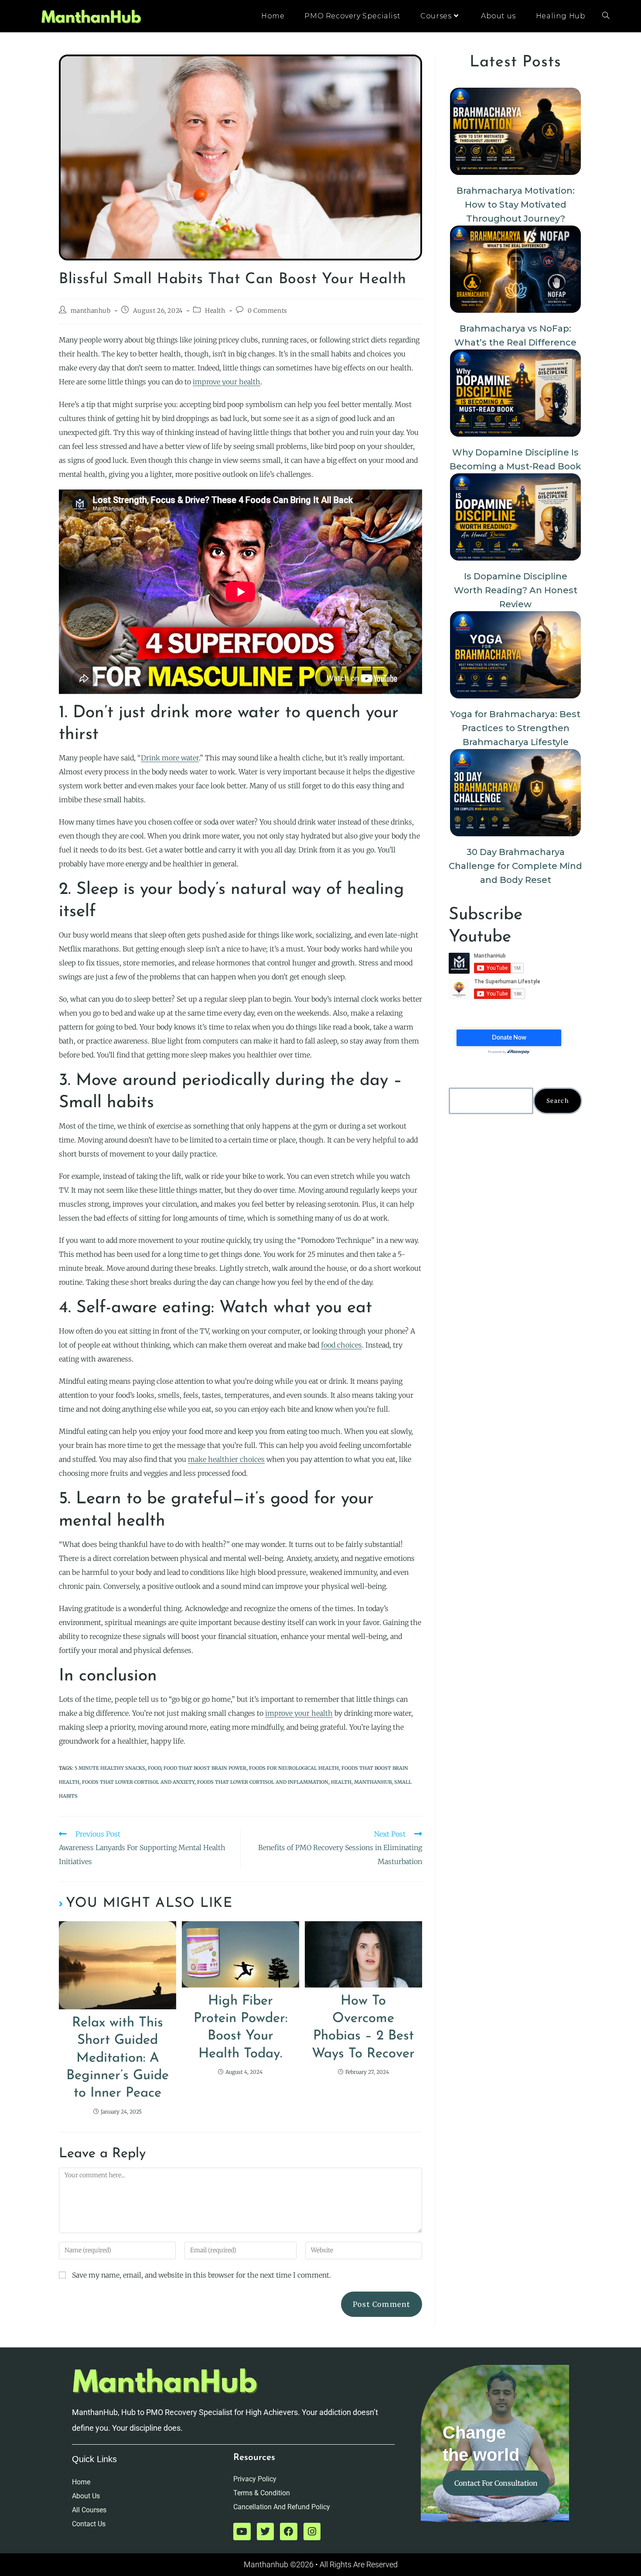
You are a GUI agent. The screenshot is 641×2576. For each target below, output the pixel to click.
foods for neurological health (294, 1768)
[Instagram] (312, 2532)
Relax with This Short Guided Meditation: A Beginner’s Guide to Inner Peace (118, 2058)
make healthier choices (226, 1459)
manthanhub (91, 311)
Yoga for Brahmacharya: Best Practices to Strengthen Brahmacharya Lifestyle (515, 728)
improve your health (227, 382)
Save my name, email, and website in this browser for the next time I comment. (201, 2275)
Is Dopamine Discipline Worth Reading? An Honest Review (516, 590)
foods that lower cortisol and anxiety (138, 1782)
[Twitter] (266, 2532)
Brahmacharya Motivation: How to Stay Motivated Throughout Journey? (516, 205)
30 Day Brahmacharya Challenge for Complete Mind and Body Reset (515, 866)
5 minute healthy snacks (110, 1768)
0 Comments (268, 311)
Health (215, 311)
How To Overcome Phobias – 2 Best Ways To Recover (363, 2028)
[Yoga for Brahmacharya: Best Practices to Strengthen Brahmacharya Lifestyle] (515, 655)
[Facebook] (289, 2532)
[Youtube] (242, 2532)
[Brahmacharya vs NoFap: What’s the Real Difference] (515, 269)
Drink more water (170, 758)
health (341, 1782)
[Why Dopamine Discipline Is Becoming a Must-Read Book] (515, 393)
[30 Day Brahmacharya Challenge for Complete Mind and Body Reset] (515, 793)
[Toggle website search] (606, 16)
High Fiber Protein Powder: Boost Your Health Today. (240, 2028)
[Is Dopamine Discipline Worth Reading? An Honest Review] (515, 517)
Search (558, 1101)
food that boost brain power (205, 1768)
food (154, 1768)
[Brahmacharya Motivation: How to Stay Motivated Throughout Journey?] (515, 131)
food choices (341, 1345)
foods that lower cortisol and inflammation (263, 1782)
